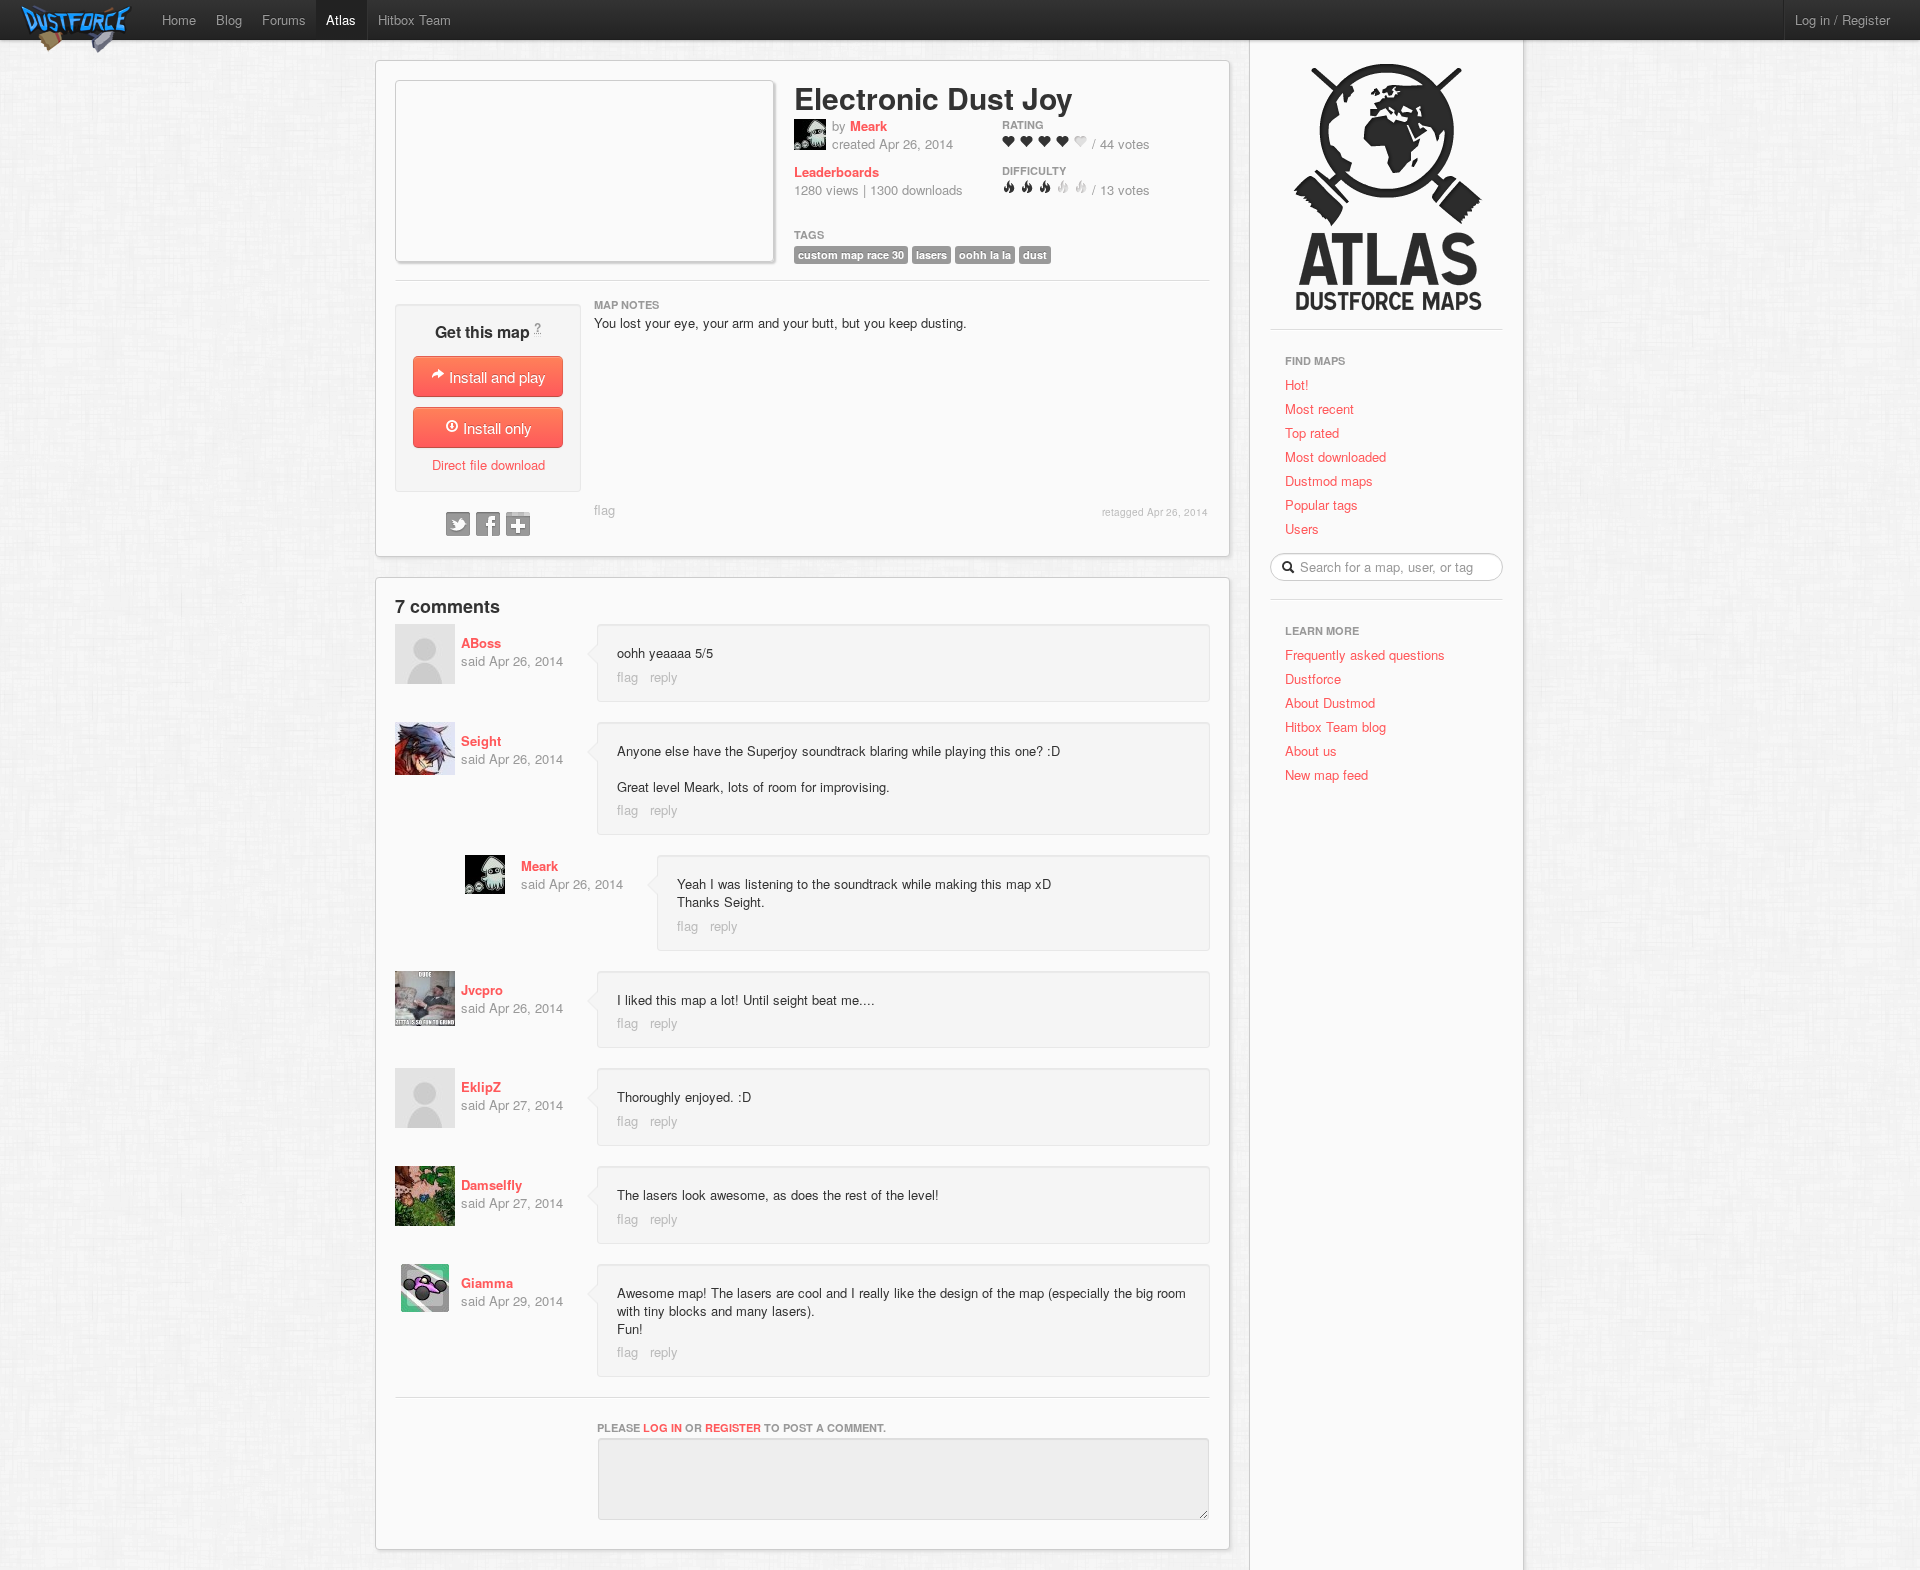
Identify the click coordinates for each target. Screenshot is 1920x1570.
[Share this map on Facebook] (488, 525)
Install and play (495, 376)
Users (1302, 528)
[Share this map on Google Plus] (518, 525)
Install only (495, 427)
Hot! (1297, 384)
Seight (481, 740)
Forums (284, 19)
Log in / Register (1842, 19)
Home (179, 19)
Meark (868, 125)
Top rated (1312, 432)
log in (662, 1427)
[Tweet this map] (458, 525)
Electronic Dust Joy (933, 97)
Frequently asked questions (1365, 654)
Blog (229, 19)
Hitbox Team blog (1335, 726)
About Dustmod (1330, 702)
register (733, 1427)
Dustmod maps (1329, 480)
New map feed (1330, 774)
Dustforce (1313, 678)
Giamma (487, 1282)
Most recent (1319, 408)
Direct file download (488, 464)
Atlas (341, 19)
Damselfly (491, 1184)
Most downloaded (1335, 456)
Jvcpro (482, 989)
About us (1311, 750)
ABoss (481, 642)
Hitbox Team (414, 19)
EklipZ (481, 1086)
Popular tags (1321, 504)
